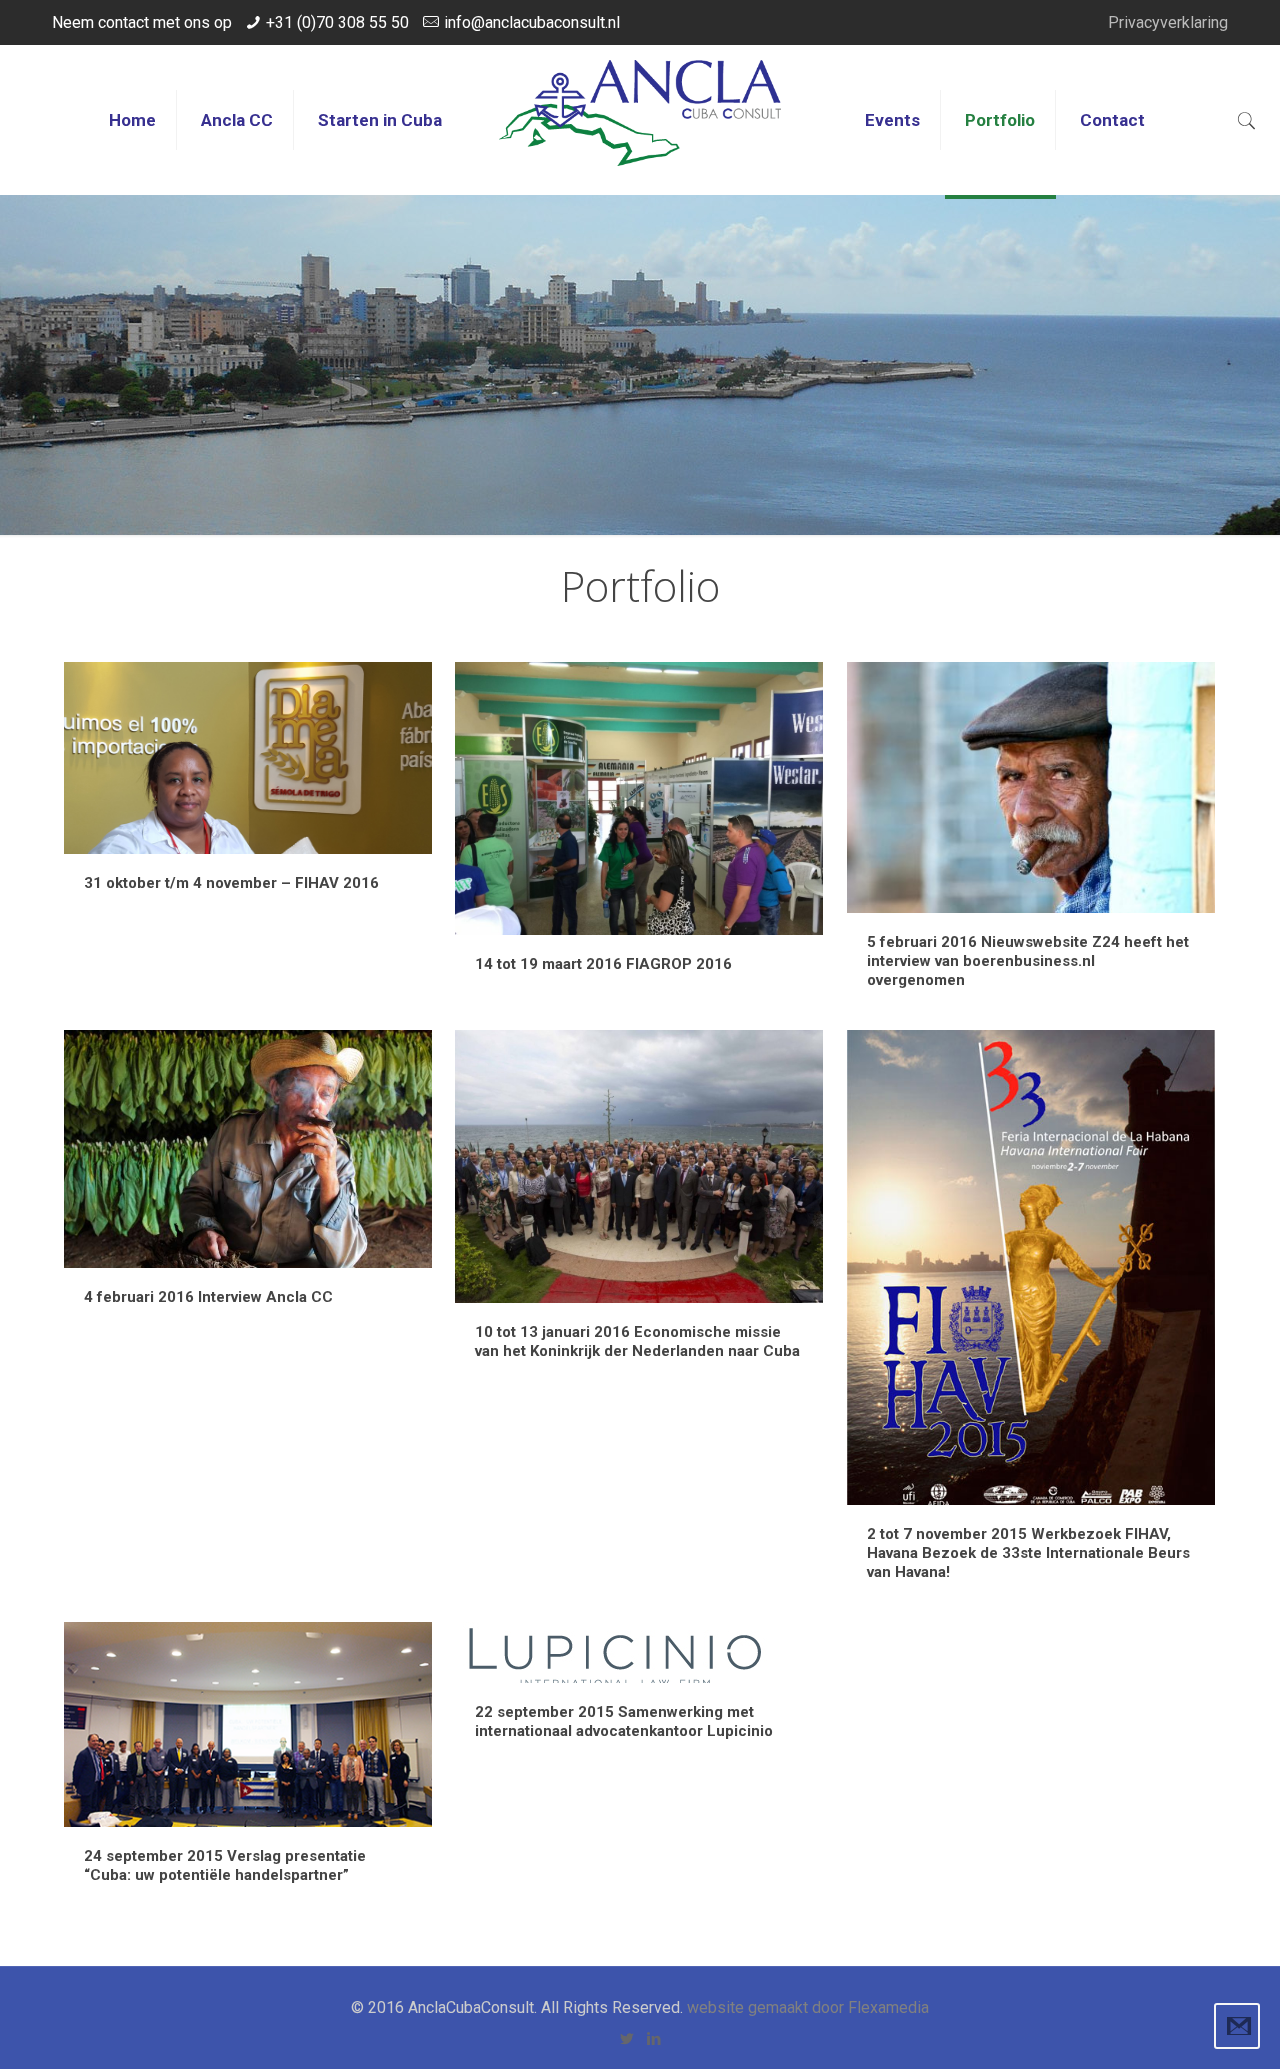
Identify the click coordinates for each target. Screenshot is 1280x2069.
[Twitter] (626, 2039)
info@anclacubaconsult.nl (532, 22)
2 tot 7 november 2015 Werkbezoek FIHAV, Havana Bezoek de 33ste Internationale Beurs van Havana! (1028, 1553)
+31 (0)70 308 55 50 (337, 22)
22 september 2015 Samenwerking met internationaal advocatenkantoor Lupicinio (624, 1721)
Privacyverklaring (1168, 22)
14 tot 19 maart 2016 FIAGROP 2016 (603, 964)
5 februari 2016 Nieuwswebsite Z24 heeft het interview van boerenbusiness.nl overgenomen (1028, 961)
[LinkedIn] (653, 2039)
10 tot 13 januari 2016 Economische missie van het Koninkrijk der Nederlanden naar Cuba (637, 1341)
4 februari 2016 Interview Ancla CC (208, 1297)
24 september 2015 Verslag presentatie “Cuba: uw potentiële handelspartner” (225, 1865)
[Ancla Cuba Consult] (640, 120)
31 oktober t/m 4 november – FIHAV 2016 (231, 883)
